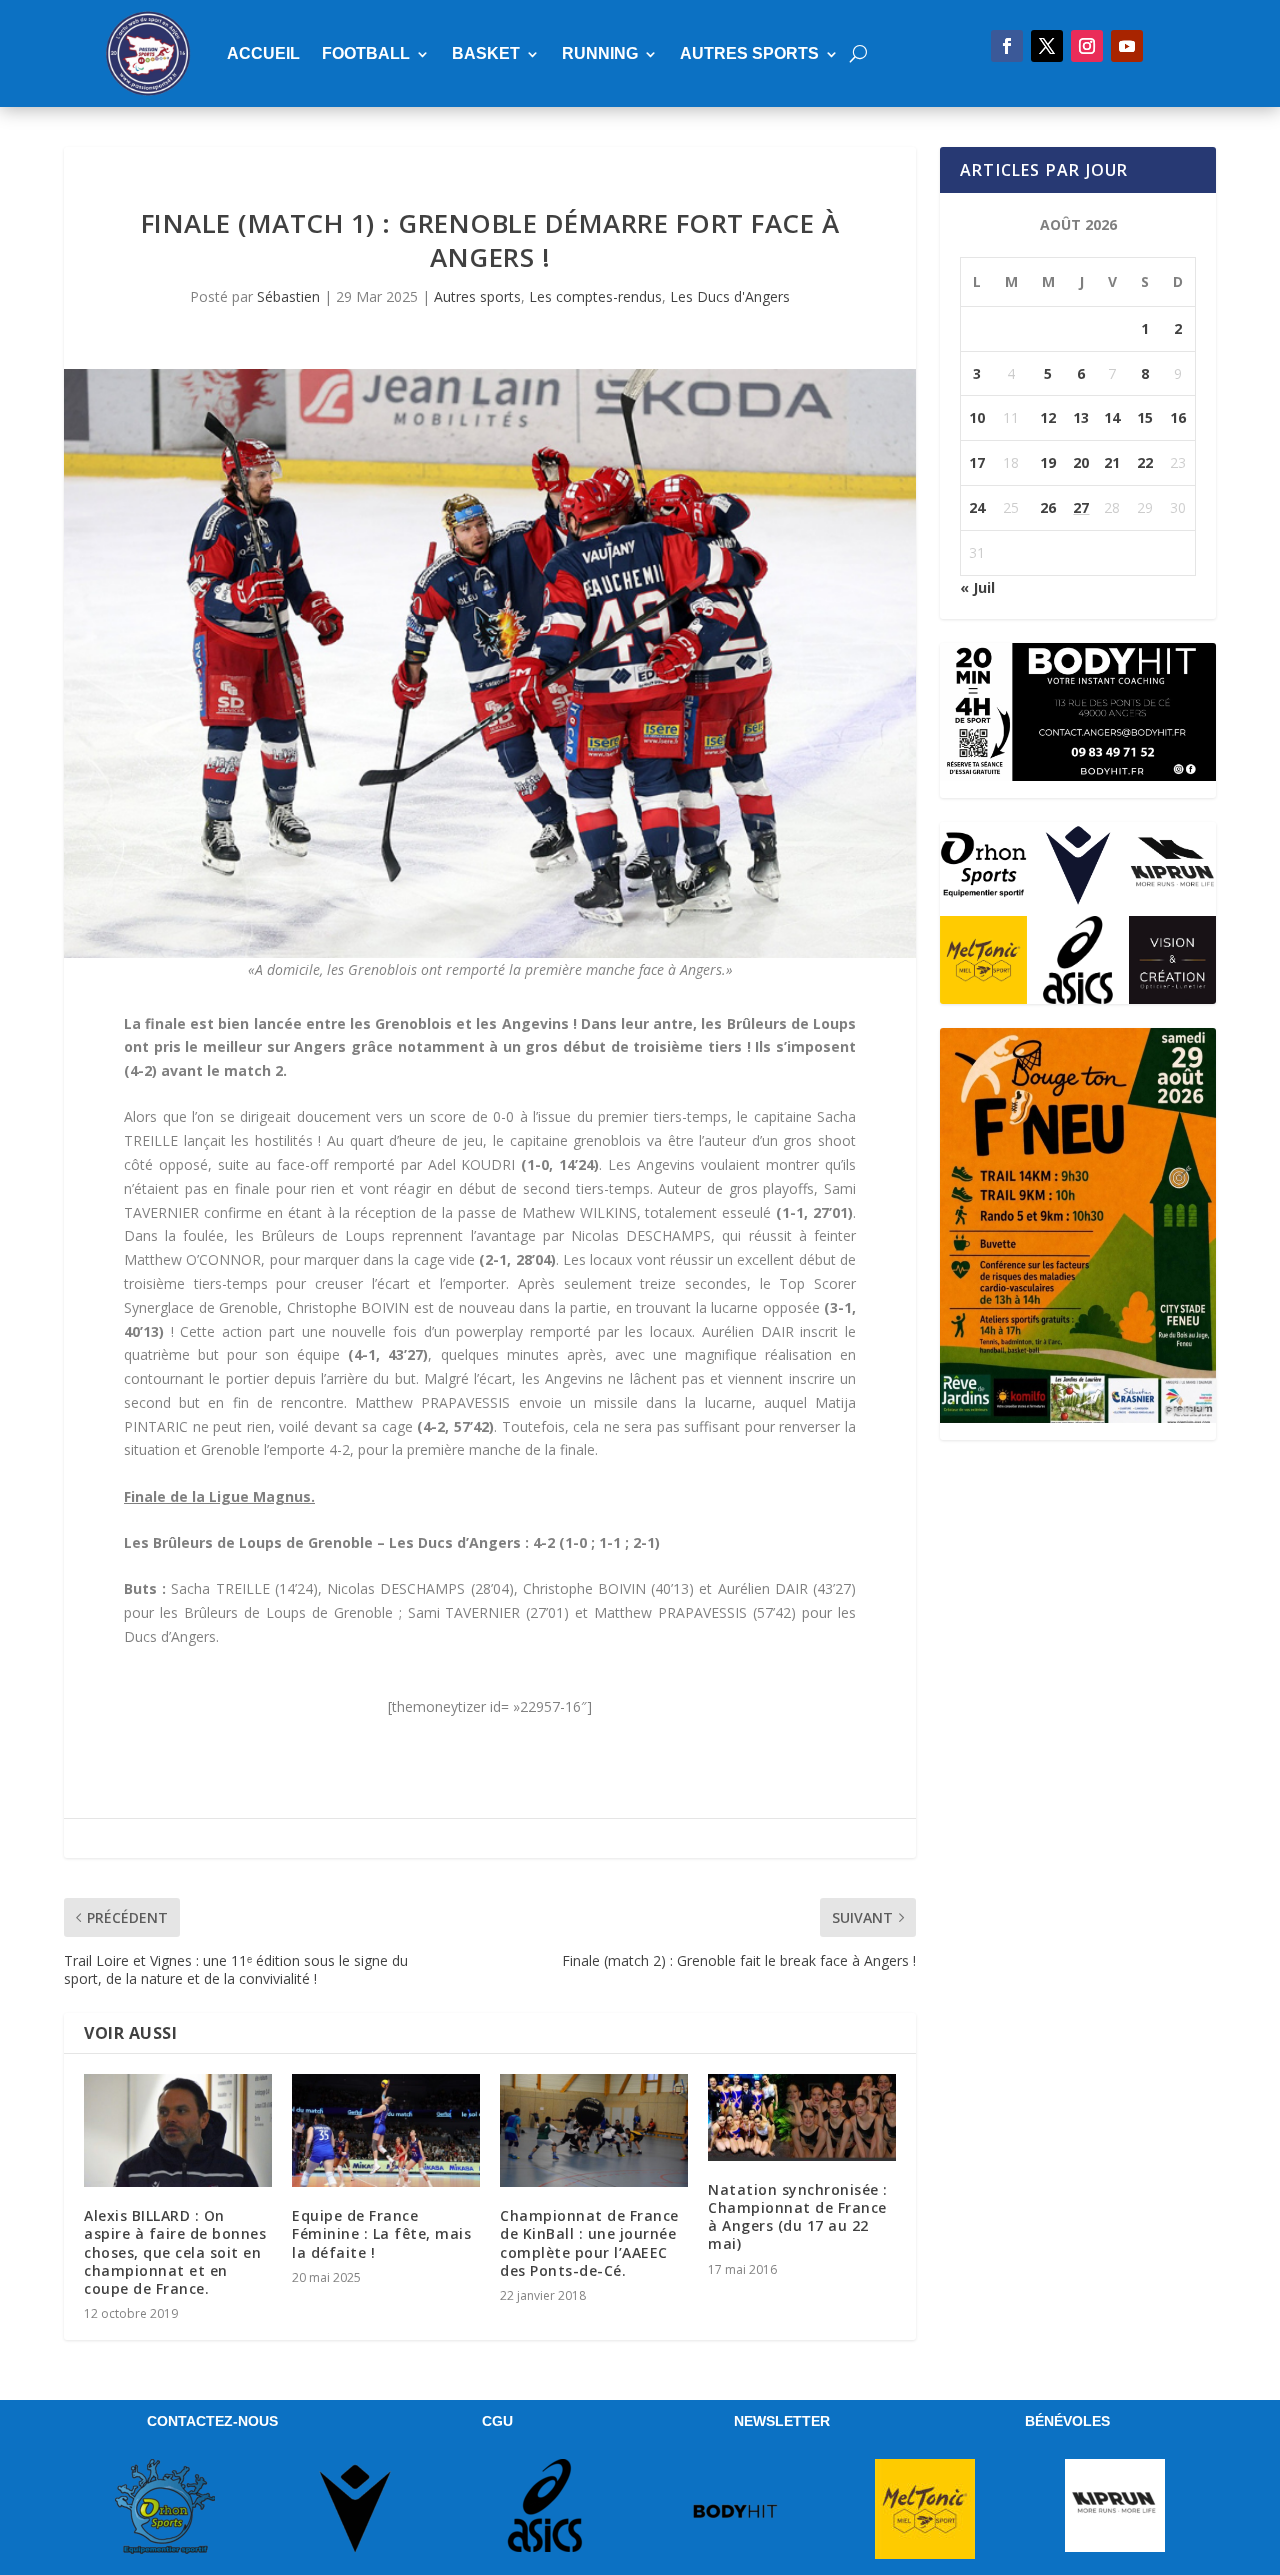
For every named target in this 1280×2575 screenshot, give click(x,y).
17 (977, 462)
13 (1081, 417)
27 (1081, 507)
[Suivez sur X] (1047, 46)
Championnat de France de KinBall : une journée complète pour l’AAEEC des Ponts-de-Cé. (589, 2243)
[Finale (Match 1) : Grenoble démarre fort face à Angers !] (490, 663)
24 (977, 507)
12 (1048, 417)
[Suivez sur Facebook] (1007, 46)
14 (1112, 417)
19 (1048, 462)
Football (366, 53)
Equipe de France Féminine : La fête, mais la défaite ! (381, 2233)
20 (1081, 462)
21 (1112, 462)
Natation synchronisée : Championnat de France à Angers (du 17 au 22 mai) (798, 2217)
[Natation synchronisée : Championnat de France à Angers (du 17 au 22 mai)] (802, 2117)
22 (1145, 462)
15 (1145, 417)
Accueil (263, 53)
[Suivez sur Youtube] (1127, 46)
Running (600, 53)
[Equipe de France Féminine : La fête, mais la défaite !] (386, 2130)
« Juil (977, 587)
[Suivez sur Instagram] (1087, 46)
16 (1178, 417)
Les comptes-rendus (595, 296)
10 (977, 417)
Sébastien (288, 296)
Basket (486, 53)
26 (1048, 507)
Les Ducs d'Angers (730, 296)
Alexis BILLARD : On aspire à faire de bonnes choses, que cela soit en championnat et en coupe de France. (175, 2252)
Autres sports (749, 53)
